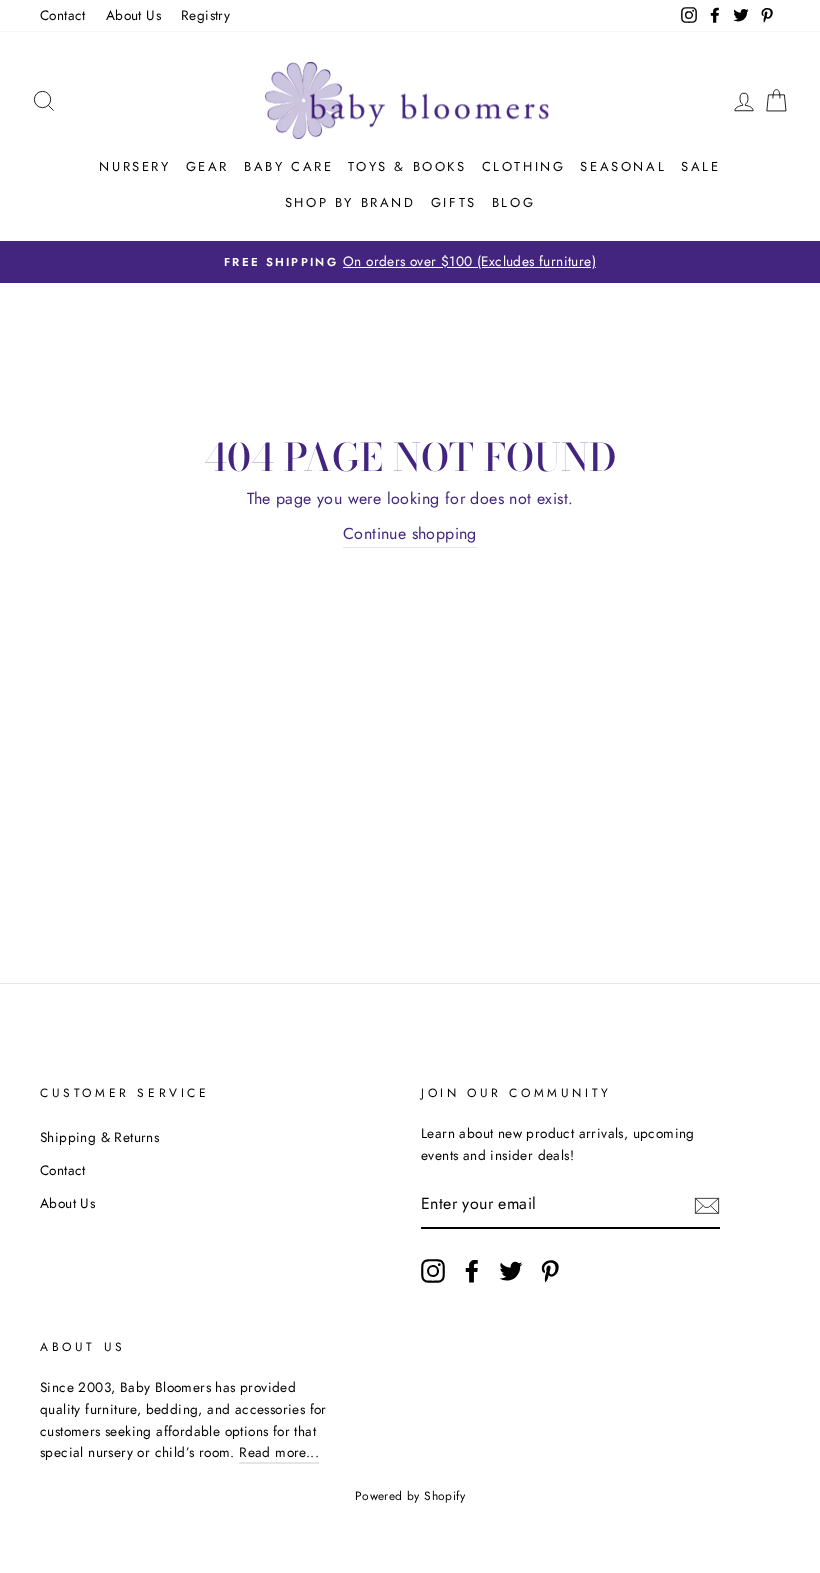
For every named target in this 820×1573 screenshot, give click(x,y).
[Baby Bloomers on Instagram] (433, 1271)
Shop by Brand (350, 202)
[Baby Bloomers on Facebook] (472, 1271)
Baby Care (288, 166)
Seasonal (623, 166)
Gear (207, 166)
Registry (205, 15)
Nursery (134, 166)
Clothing (524, 166)
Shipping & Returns (99, 1137)
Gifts (454, 202)
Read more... (279, 1452)
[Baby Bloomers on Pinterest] (550, 1271)
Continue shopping (410, 533)
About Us (133, 15)
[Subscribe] (707, 1205)
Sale (700, 166)
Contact (63, 15)
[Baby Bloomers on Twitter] (511, 1271)
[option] (410, 262)
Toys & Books (407, 166)
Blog (513, 202)
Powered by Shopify (410, 1496)
